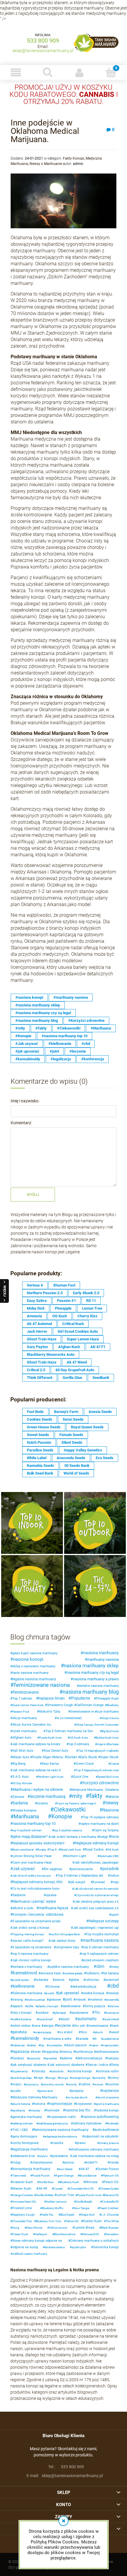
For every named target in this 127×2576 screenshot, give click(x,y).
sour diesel (65, 2169)
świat (37, 2052)
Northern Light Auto (51, 1777)
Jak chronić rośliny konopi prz (31, 1876)
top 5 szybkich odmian (27, 1830)
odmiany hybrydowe (87, 2123)
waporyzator (111, 2045)
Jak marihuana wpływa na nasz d (36, 1770)
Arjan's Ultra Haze (108, 1744)
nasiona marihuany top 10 (34, 1823)
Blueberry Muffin (53, 2208)
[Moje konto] (79, 73)
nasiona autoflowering (101, 2117)
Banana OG (111, 2195)
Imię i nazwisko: (25, 1101)
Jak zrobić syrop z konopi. (31, 1928)
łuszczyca (112, 2013)
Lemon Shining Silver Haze (32, 1856)
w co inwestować (69, 1718)
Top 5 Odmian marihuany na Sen (69, 1731)
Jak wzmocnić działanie (67, 2065)
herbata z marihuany (27, 1967)
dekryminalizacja (90, 2058)
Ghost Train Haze (42, 1339)
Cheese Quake (109, 2189)
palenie (67, 2058)
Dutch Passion (39, 1442)
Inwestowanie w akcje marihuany (95, 1712)
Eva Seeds (105, 1458)
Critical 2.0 (36, 1370)
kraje (39, 2078)
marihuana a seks (58, 2039)
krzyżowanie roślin (62, 2117)
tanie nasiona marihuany (30, 1673)
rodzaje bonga (81, 2078)
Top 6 (53, 1850)
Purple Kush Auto (50, 1738)
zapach (18, 2006)
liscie (115, 1837)
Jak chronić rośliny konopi (32, 1960)
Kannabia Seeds (40, 1466)
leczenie (64, 2025)
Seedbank (101, 1378)
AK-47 (85, 2169)
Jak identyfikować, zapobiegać (97, 1863)
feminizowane (26, 1692)
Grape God (88, 2215)
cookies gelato (73, 1973)
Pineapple (63, 1308)
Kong (16, 2228)
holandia (42, 1980)
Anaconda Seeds (71, 1458)
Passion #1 (66, 1301)
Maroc (59, 1757)
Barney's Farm (66, 1412)
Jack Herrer (37, 1331)
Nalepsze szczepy (104, 1921)
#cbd (86, 1044)
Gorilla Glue (72, 1378)
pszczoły (35, 2058)
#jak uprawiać (27, 1051)
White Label (37, 1458)
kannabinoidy (26, 2038)
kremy (114, 2078)
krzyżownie (84, 2104)
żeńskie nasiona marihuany (99, 1686)
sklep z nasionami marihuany (34, 1666)
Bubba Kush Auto (107, 1738)
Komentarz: (21, 1123)
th (96, 2039)
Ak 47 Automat (39, 1324)
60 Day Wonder (22, 1783)
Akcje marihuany (25, 1718)
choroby (39, 2071)
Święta (41, 1850)
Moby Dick (36, 1308)
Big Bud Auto (110, 1731)
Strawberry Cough (60, 1705)
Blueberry (113, 1705)
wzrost (99, 2084)
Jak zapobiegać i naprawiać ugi (96, 1928)
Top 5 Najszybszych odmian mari (97, 1770)
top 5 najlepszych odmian (100, 1954)
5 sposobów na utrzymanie (32, 1947)
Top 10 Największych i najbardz (98, 1751)
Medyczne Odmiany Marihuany (35, 2097)
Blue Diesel (67, 2215)
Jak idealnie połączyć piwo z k (97, 1902)
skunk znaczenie (108, 2097)
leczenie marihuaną (48, 1796)
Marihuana (26, 1816)
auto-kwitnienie (107, 2130)
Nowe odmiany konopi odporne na (37, 2241)
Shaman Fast (64, 1285)
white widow (21, 2026)
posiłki (16, 2091)
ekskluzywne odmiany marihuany (95, 2149)
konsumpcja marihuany (31, 2169)
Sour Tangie (82, 2208)
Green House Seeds (44, 1427)
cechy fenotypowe (26, 2143)
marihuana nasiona (101, 1940)
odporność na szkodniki (101, 2136)
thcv (84, 2032)
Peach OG (111, 2182)
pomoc (69, 2163)
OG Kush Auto (79, 1738)
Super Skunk (109, 1757)
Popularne (81, 1698)
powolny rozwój (53, 2084)
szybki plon (79, 2247)
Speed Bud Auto (108, 1777)
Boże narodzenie (23, 1850)
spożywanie (80, 2013)
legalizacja (21, 2052)
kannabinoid (25, 1973)
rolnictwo (92, 1980)
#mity (20, 1028)
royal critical (111, 2019)
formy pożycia (95, 2006)
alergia (48, 2026)
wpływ (43, 2156)
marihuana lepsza (53, 1908)
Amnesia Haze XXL (24, 2202)
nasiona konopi (28, 1659)
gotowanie (46, 2091)
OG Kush (60, 1316)
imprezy (35, 2110)
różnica (114, 2006)
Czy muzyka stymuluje (102, 1934)
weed (115, 2032)
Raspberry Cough (23, 2215)
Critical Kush (73, 1324)
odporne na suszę (25, 2247)
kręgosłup (51, 2052)
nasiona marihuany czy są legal (93, 1672)
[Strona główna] (96, 43)
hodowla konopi (107, 2110)
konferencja (84, 2052)
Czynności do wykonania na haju (97, 1895)
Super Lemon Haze (83, 1339)
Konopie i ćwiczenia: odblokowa (38, 1915)
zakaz (32, 2045)
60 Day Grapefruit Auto (75, 1370)
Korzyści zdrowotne (101, 1783)
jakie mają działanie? (30, 1837)
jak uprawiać (69, 1993)
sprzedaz (51, 2058)
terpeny (42, 1803)
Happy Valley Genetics (83, 1450)
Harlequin (41, 2234)
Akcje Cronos (110, 1718)
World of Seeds (76, 1473)
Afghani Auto (22, 1738)
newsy (112, 1803)
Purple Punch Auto (89, 2195)
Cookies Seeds (40, 1419)
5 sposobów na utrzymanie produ (36, 1921)
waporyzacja (43, 2032)
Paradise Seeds (40, 1450)
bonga (64, 2078)
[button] (16, 73)
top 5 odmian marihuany (101, 1947)
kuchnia (113, 2084)
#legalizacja (61, 1059)
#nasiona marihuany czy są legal (43, 1013)
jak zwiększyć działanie (29, 2065)
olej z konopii (22, 2013)
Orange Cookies (22, 2195)
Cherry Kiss (87, 1316)
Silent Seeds (72, 1442)
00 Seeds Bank (77, 1466)
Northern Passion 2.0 (45, 1293)
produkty (100, 2078)
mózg (16, 2163)
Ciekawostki (70, 1809)
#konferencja (93, 1059)
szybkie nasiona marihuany (69, 1967)
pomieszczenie (82, 1869)
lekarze (113, 1797)
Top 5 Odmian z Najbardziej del (80, 1876)
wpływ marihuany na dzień (100, 1824)
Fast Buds (35, 1412)
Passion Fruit (21, 1712)
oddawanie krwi (24, 2156)
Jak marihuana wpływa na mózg (95, 2156)
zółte (30, 2006)
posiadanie (60, 2156)
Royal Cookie (94, 1850)
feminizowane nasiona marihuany (61, 2130)
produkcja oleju (22, 2078)
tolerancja (18, 2045)
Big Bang (19, 1764)
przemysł (112, 1980)
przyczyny (32, 2084)
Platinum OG (111, 2176)
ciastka (58, 2143)
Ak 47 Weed (77, 1362)
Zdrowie (18, 1797)
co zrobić (66, 2032)
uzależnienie (111, 2039)
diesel (65, 2019)
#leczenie (78, 1051)
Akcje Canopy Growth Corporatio (97, 1725)
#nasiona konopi (29, 997)
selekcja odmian (22, 2123)
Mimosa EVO (91, 2234)
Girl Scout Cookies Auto (78, 1331)
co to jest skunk (77, 2097)
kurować (99, 1882)
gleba (75, 1980)
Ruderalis (113, 2123)
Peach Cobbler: (109, 2208)
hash (115, 2026)
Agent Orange (65, 2176)
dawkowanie (72, 2006)
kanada (83, 2039)
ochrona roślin (108, 2071)
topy (116, 1882)
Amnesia (34, 1316)
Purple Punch (41, 2176)
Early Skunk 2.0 (86, 1293)
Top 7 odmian (22, 1699)
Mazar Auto (21, 1757)
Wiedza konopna (24, 1810)
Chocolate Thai (22, 2221)
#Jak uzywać (27, 1044)
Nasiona (110, 1810)
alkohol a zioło (23, 1908)
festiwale (53, 2110)
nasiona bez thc (78, 2110)
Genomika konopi (106, 2247)
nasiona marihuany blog (91, 1692)
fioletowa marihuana (27, 1993)
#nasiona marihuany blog (37, 1020)
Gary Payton (37, 1347)
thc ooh (80, 2026)
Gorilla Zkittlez (45, 2195)
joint (68, 2000)
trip (42, 2045)
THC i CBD (20, 2130)
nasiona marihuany (101, 1653)
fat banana (111, 1973)
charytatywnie (42, 2163)
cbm (100, 1966)
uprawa (51, 1895)
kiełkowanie (24, 1986)
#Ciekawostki (69, 1028)
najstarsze (110, 2091)
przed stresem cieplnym (101, 1960)
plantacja (60, 2013)
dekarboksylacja (84, 1987)
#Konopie (23, 1036)
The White (112, 2221)
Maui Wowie (34, 2228)
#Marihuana (101, 1028)
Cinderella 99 (110, 2202)
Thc (97, 2013)
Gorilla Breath (84, 2202)
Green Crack (85, 1764)
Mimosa (91, 2182)
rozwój (72, 2084)
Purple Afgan (42, 1757)
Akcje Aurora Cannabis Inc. (32, 1725)
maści (17, 2084)
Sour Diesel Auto (56, 1751)
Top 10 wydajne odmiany (101, 1817)
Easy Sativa (37, 1301)
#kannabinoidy (28, 1059)
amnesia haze (51, 1973)
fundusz (18, 2058)
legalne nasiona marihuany (34, 1679)
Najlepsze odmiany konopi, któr (38, 1882)
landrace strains (55, 2247)
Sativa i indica (98, 2065)
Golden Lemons (56, 2202)
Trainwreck (19, 2176)
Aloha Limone (58, 2228)
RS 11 (91, 1301)
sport (115, 1915)
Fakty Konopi (74, 158)
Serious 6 (35, 1285)
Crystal (58, 2189)
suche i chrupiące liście (65, 1934)
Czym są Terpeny (106, 1830)
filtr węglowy (53, 1869)
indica (114, 1876)
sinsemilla (112, 2000)
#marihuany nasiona (71, 997)
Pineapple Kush (107, 1699)
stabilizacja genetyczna (53, 2123)
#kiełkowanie (60, 1044)
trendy (114, 2163)
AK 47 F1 (98, 1347)
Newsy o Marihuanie (46, 164)
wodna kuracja (94, 1993)
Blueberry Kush (69, 2182)
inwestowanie (98, 2026)
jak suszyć (78, 1882)
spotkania (18, 2110)
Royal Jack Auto (71, 1850)
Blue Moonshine (65, 2234)
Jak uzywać (24, 1869)
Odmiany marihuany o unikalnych (95, 2241)
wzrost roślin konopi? (28, 1941)
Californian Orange (90, 1705)
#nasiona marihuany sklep (38, 1005)
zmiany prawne (109, 2143)
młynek (81, 2000)
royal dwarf (45, 2019)
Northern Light (76, 1856)
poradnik (111, 1869)
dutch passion (76, 2045)
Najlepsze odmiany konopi (97, 1843)
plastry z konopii (48, 2006)
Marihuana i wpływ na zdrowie (38, 1789)
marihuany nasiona (103, 1659)
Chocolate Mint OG (81, 2189)
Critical (114, 1764)
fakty (96, 1796)
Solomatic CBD (109, 1856)
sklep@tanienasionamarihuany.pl (43, 51)
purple (50, 1993)
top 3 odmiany (79, 1744)
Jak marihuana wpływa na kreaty (36, 1744)
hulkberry (93, 1973)
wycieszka (55, 2045)
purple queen (21, 1980)
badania (21, 1803)
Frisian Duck (20, 2234)
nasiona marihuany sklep (91, 1666)
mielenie (96, 2000)
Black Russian (110, 2228)
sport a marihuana (107, 2104)
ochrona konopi (81, 2071)
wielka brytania (22, 2019)
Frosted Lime (22, 2208)
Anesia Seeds (100, 1412)
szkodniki (57, 2071)
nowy (115, 1967)
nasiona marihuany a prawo (96, 1679)
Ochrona (53, 1987)
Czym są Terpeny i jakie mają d (76, 1803)
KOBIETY (92, 2163)
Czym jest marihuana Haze (32, 1863)
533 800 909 (43, 41)
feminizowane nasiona (42, 1685)
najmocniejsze (61, 2104)
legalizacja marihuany (30, 2149)
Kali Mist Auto (23, 1751)
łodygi (104, 1837)
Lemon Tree (92, 1308)
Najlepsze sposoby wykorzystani (38, 1843)
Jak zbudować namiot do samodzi (96, 1889)
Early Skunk (89, 1757)
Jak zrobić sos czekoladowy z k (96, 1908)
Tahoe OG (72, 2221)
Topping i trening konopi (28, 1934)
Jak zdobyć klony (63, 1941)
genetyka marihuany (27, 2117)
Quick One (81, 1777)
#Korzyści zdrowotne (86, 1020)
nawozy (113, 1993)
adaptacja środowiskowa (61, 2136)
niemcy (67, 2052)
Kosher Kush (92, 2221)
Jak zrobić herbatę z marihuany (73, 1837)
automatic (87, 2019)
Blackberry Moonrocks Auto (51, 1354)
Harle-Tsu (47, 2215)
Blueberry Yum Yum (49, 2221)
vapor (95, 2045)
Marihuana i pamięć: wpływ (34, 1902)
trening (18, 2000)
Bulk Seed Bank (40, 1473)
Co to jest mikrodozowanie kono (36, 1889)
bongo (51, 2078)
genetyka (20, 2032)
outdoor (43, 2013)
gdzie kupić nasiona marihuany (35, 1653)
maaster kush (23, 2182)
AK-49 (43, 2189)
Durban (72, 1757)
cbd (114, 1986)
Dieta (115, 2065)
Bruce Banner (88, 2176)
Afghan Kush (69, 1347)
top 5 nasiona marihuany (30, 1954)
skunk (99, 2032)
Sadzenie (19, 1895)
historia (40, 2104)
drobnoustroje (36, 2000)
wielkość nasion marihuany (30, 2254)
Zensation (112, 2234)
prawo (81, 2143)
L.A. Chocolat (110, 2215)
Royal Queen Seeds (87, 1427)
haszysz (113, 2058)
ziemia (60, 1980)
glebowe (55, 2000)
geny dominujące (25, 2136)
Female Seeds (71, 1435)
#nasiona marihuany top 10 (65, 1036)
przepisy (78, 2091)
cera (37, 2026)
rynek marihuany (25, 1731)
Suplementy (20, 2071)
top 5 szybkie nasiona (68, 1830)
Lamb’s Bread (84, 2228)
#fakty (41, 1028)
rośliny (86, 2084)
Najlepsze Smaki (51, 1698)
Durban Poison (108, 2169)
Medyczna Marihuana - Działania (95, 1790)
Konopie (62, 1816)
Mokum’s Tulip (50, 1712)
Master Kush (22, 2189)
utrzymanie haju (67, 1947)
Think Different (40, 1378)
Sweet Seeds (38, 1435)
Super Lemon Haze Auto (28, 1705)
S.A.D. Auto (21, 1777)
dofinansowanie (107, 2052)
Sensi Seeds (73, 1419)
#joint (54, 1051)
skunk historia (21, 2104)
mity (77, 1796)
